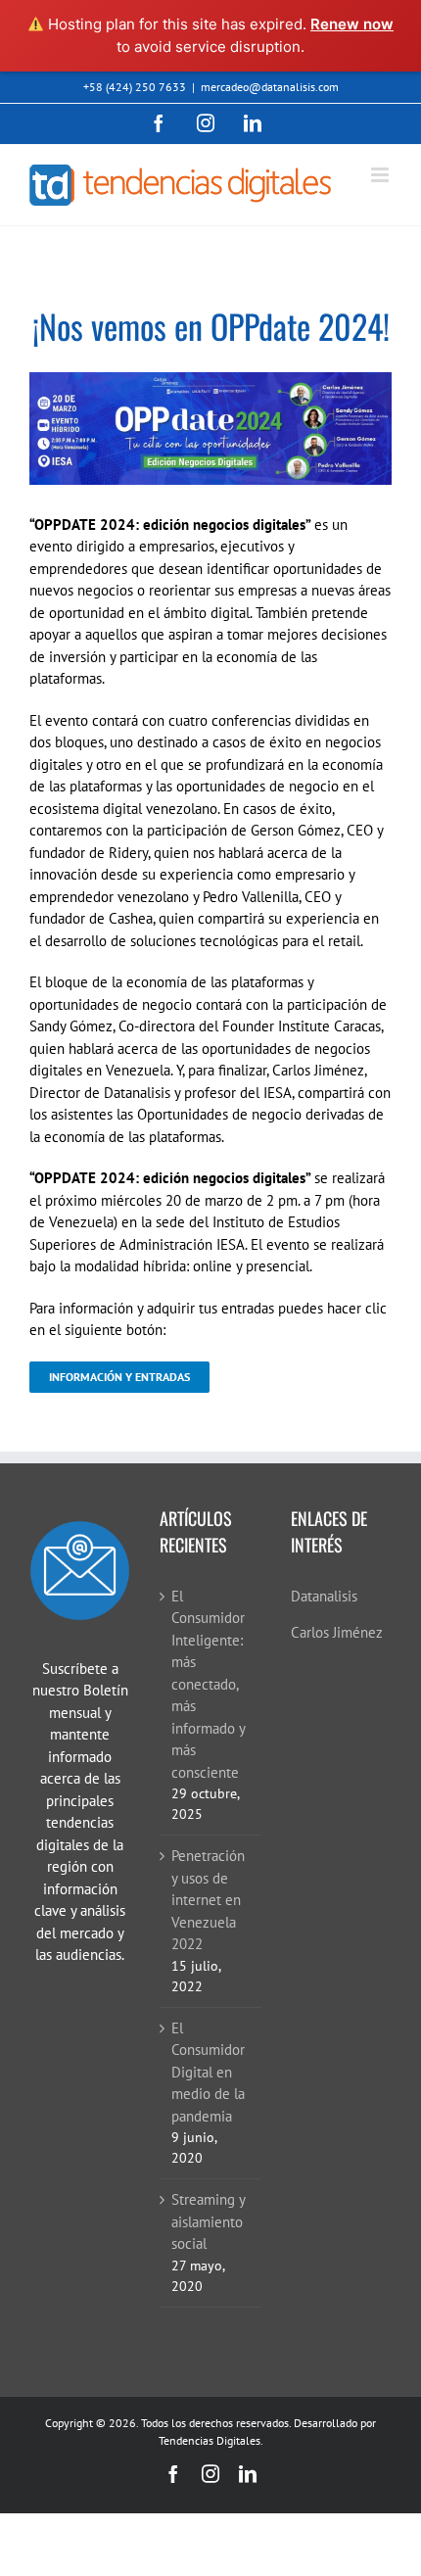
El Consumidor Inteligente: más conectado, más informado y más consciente (208, 1684)
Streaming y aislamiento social (208, 2221)
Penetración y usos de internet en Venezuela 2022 (208, 1900)
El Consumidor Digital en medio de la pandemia (208, 2072)
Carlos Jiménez (337, 1632)
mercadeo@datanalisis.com (270, 87)
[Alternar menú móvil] (381, 175)
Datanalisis (324, 1596)
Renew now (352, 24)
